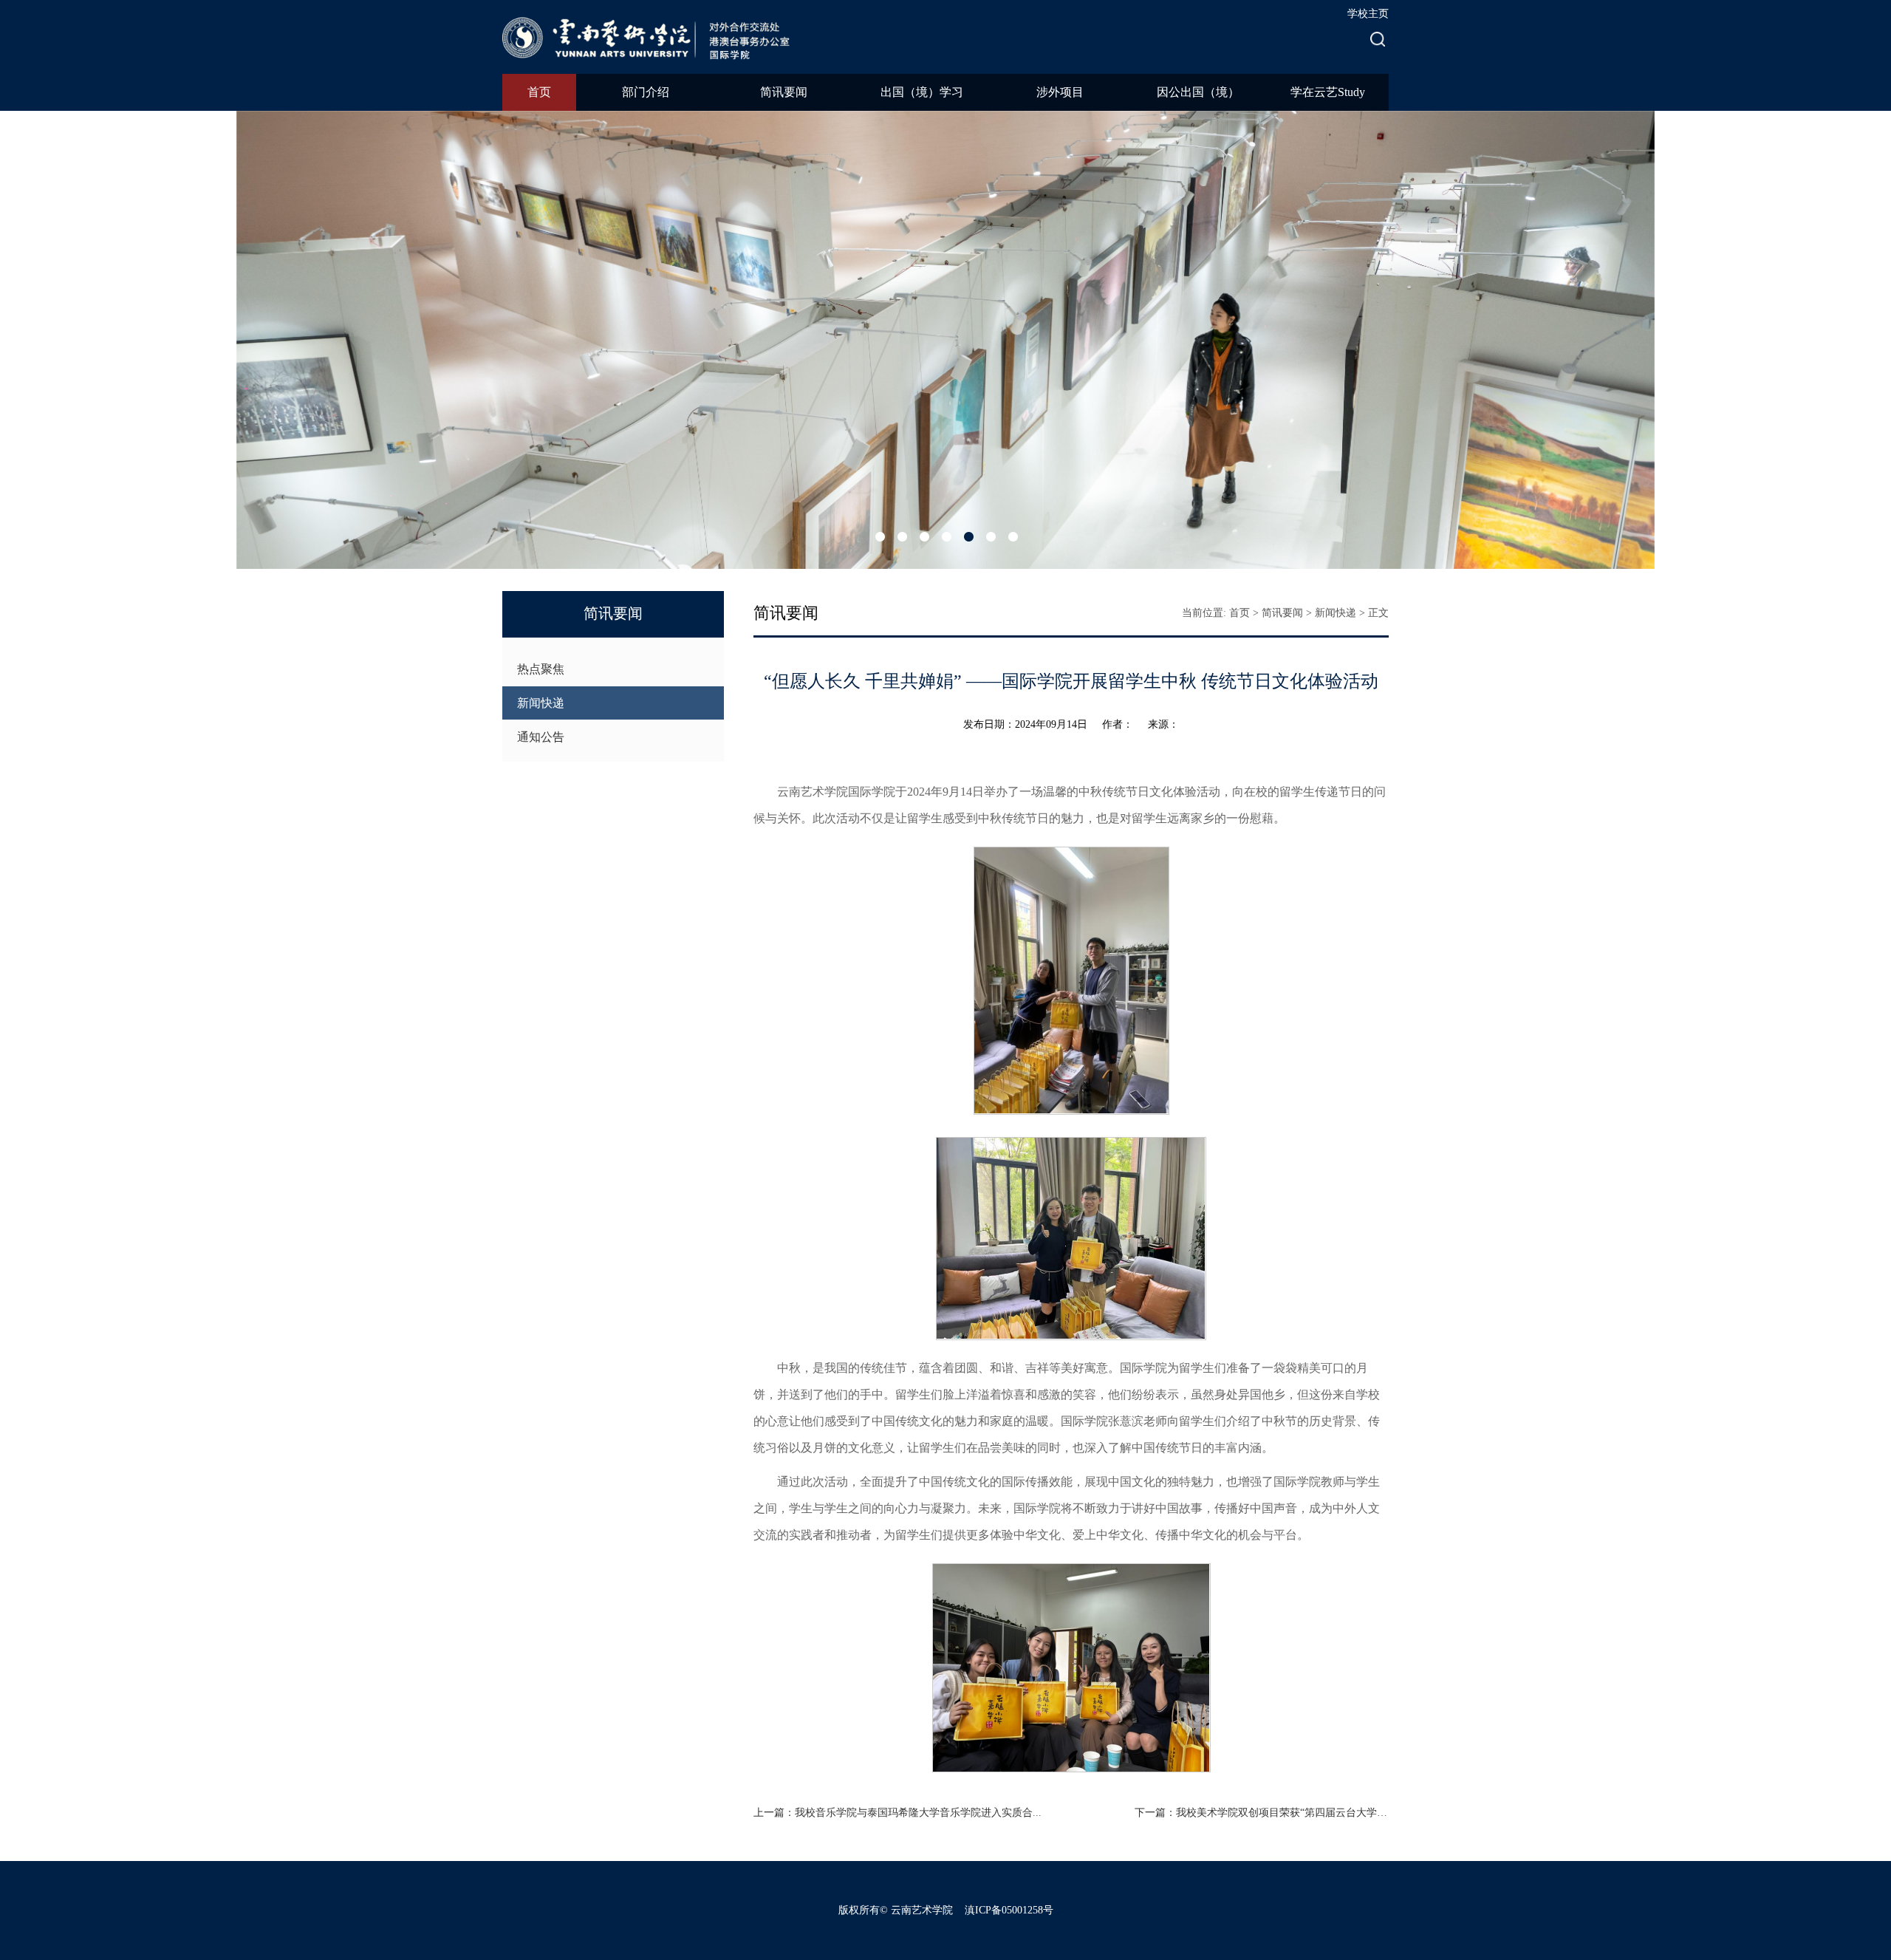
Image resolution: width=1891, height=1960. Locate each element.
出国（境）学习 (922, 92)
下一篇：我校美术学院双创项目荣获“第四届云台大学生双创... (1262, 1813)
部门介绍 (646, 92)
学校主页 (1368, 14)
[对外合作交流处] (664, 36)
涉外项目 (1060, 92)
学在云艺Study (1328, 92)
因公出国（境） (1198, 92)
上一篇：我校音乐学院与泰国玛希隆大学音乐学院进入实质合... (897, 1813)
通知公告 (541, 737)
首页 (539, 92)
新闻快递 (541, 703)
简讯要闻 (784, 92)
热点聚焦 (541, 669)
